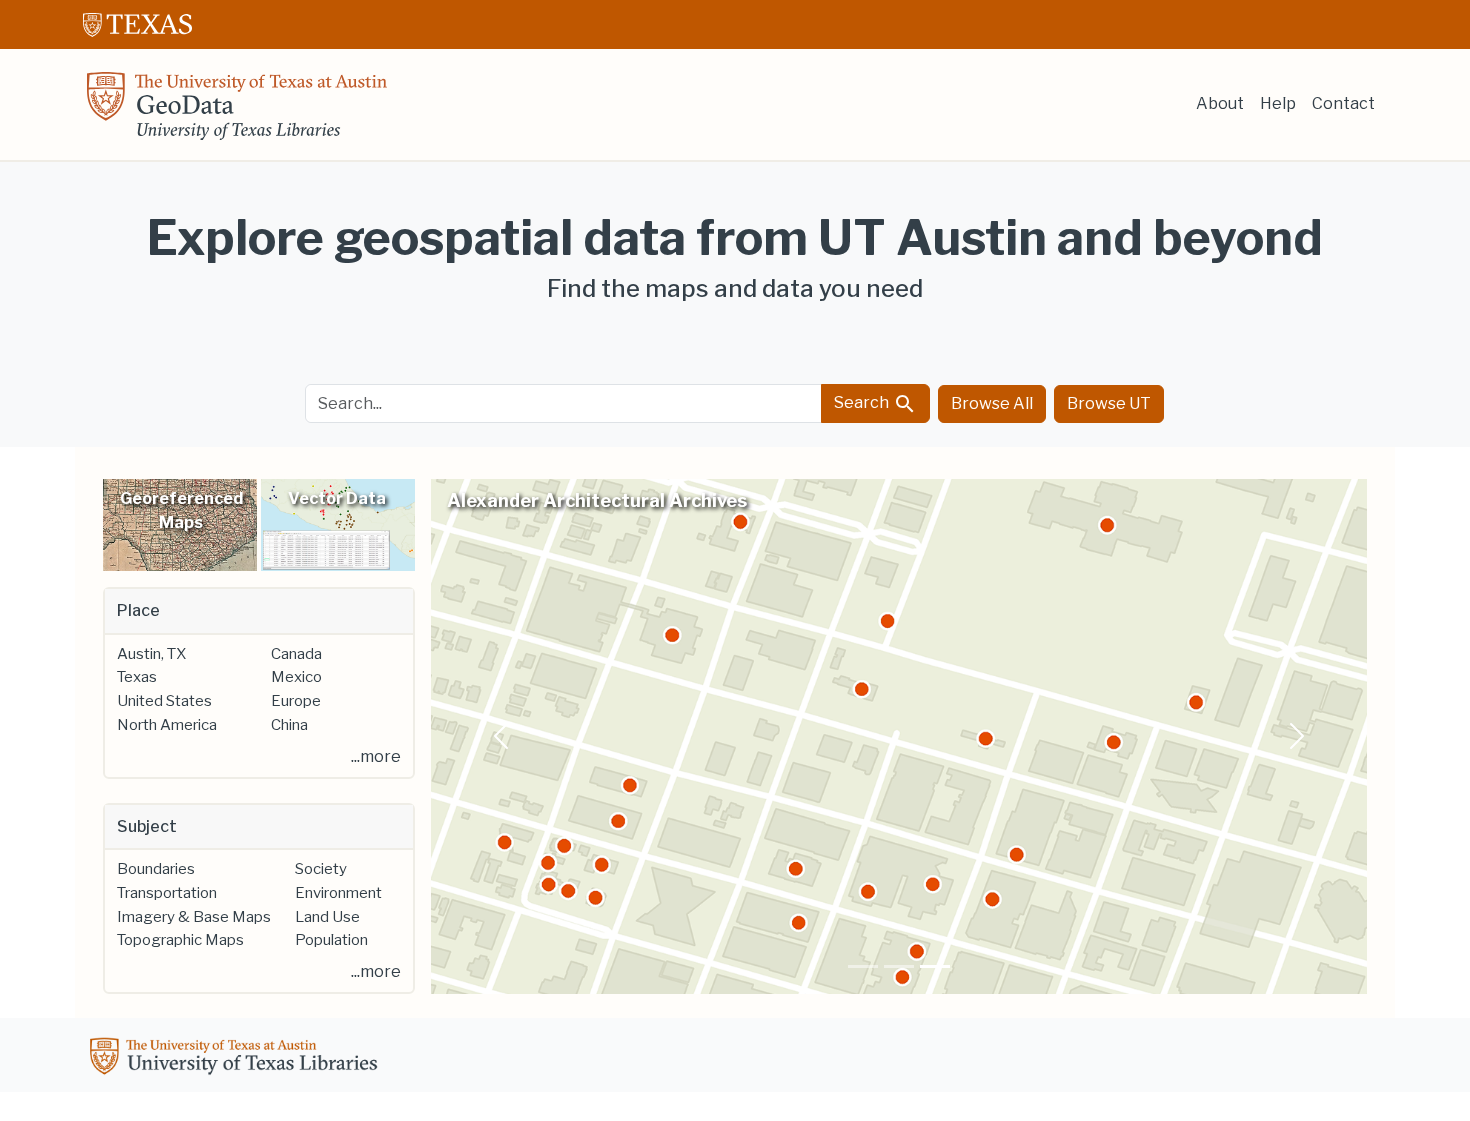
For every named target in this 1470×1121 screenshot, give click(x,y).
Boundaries (156, 869)
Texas (137, 677)
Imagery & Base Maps (194, 917)
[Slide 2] (899, 966)
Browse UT (1109, 403)
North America (167, 725)
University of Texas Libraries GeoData (237, 112)
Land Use (327, 917)
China (289, 725)
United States (164, 701)
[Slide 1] (863, 966)
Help (1278, 103)
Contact (1343, 103)
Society (321, 869)
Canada (296, 654)
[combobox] (564, 403)
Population (331, 940)
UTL (237, 1059)
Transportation (167, 893)
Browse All (992, 403)
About (1220, 103)
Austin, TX (151, 654)
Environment (338, 893)
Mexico (296, 677)
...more (376, 756)
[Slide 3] (935, 966)
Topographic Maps (180, 940)
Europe (296, 701)
